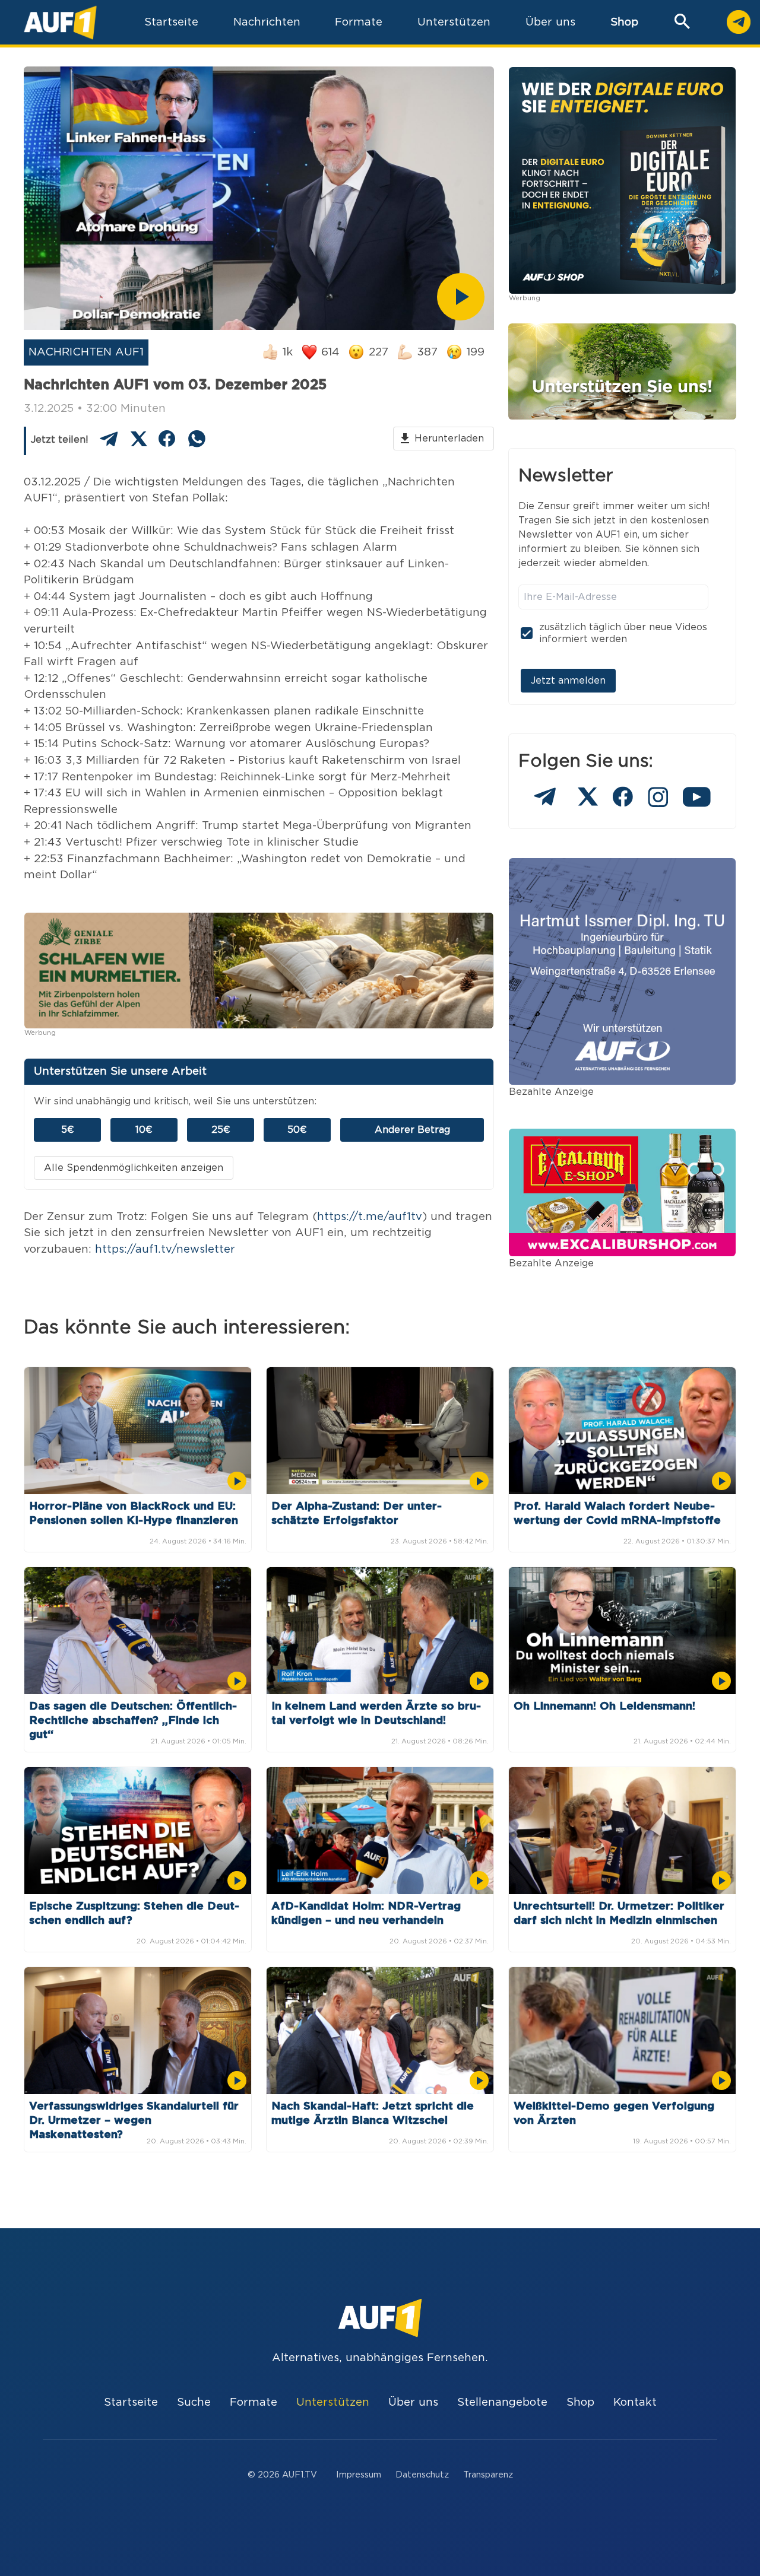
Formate (254, 2402)
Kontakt (635, 2402)
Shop (624, 22)
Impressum (359, 2475)
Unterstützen (333, 2402)
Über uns (413, 2402)
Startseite (131, 2402)
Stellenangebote (502, 2402)
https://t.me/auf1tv (370, 1217)
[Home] (60, 22)
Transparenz (488, 2475)
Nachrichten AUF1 (86, 352)
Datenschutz (422, 2475)
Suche (194, 2402)
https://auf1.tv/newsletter (165, 1249)
